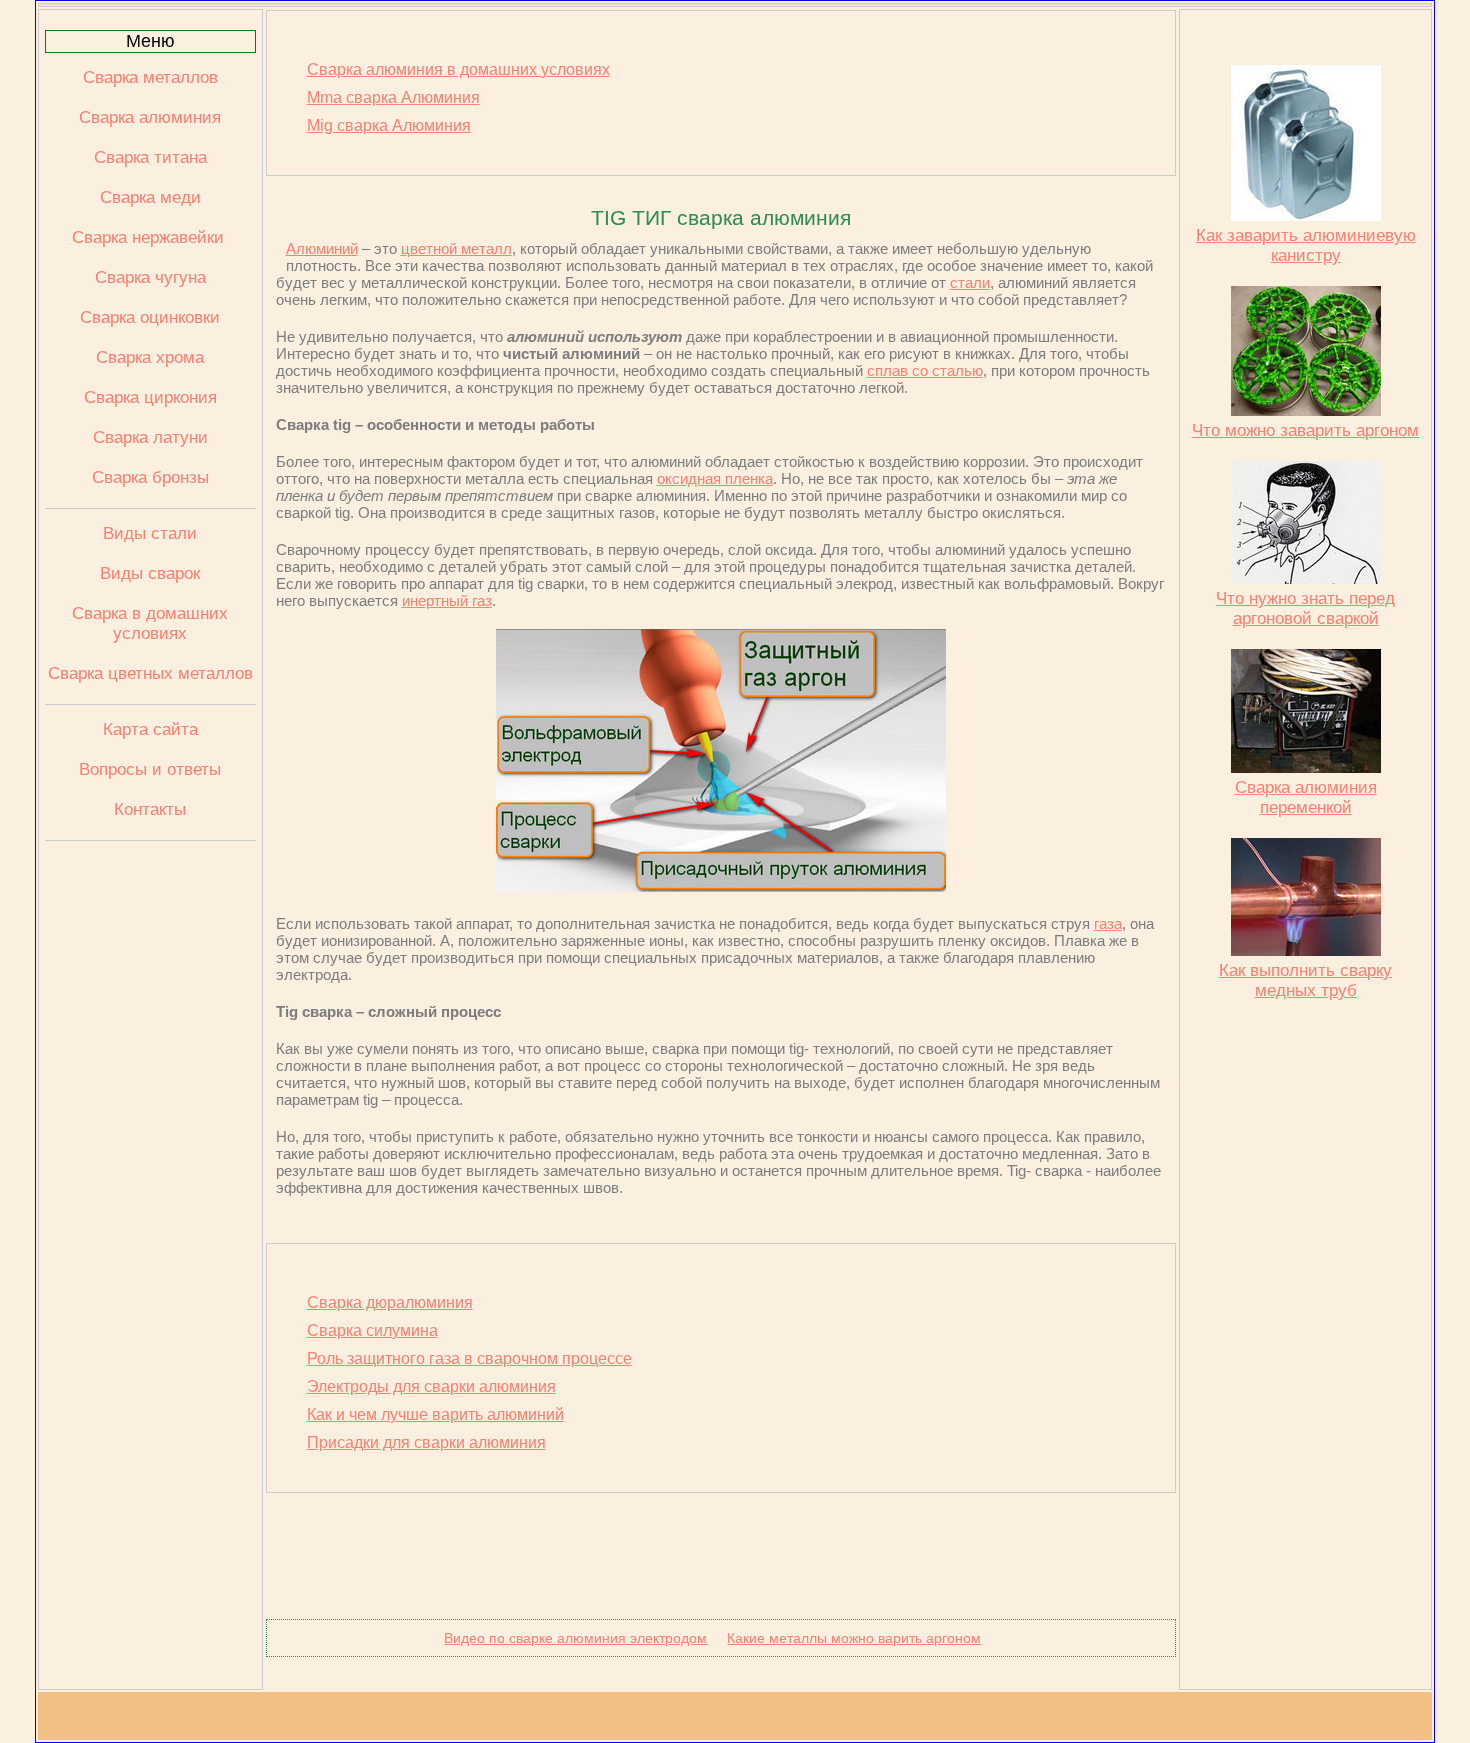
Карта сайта (150, 729)
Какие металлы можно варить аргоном (854, 1638)
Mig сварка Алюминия (389, 125)
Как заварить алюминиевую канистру (1306, 245)
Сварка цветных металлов (150, 673)
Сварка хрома (150, 357)
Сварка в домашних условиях (150, 623)
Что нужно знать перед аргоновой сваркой (1305, 608)
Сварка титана (150, 157)
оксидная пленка (715, 478)
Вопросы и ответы (150, 769)
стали (970, 282)
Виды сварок (150, 573)
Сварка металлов (150, 77)
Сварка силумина (372, 1330)
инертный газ (447, 600)
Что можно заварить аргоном (1305, 430)
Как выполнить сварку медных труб (1305, 980)
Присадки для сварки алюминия (426, 1442)
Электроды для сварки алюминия (431, 1386)
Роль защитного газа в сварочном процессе (469, 1358)
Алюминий (322, 248)
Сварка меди (150, 197)
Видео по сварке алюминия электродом (575, 1638)
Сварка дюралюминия (390, 1302)
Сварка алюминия (150, 117)
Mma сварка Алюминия (393, 97)
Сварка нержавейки (150, 237)
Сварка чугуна (150, 277)
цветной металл (456, 248)
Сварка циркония (150, 397)
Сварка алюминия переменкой (1306, 797)
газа (1108, 923)
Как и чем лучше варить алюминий (435, 1414)
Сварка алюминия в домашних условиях (458, 69)
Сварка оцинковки (150, 317)
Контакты (150, 809)
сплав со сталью (925, 370)
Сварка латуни (150, 437)
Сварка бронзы (150, 477)
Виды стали (150, 533)
